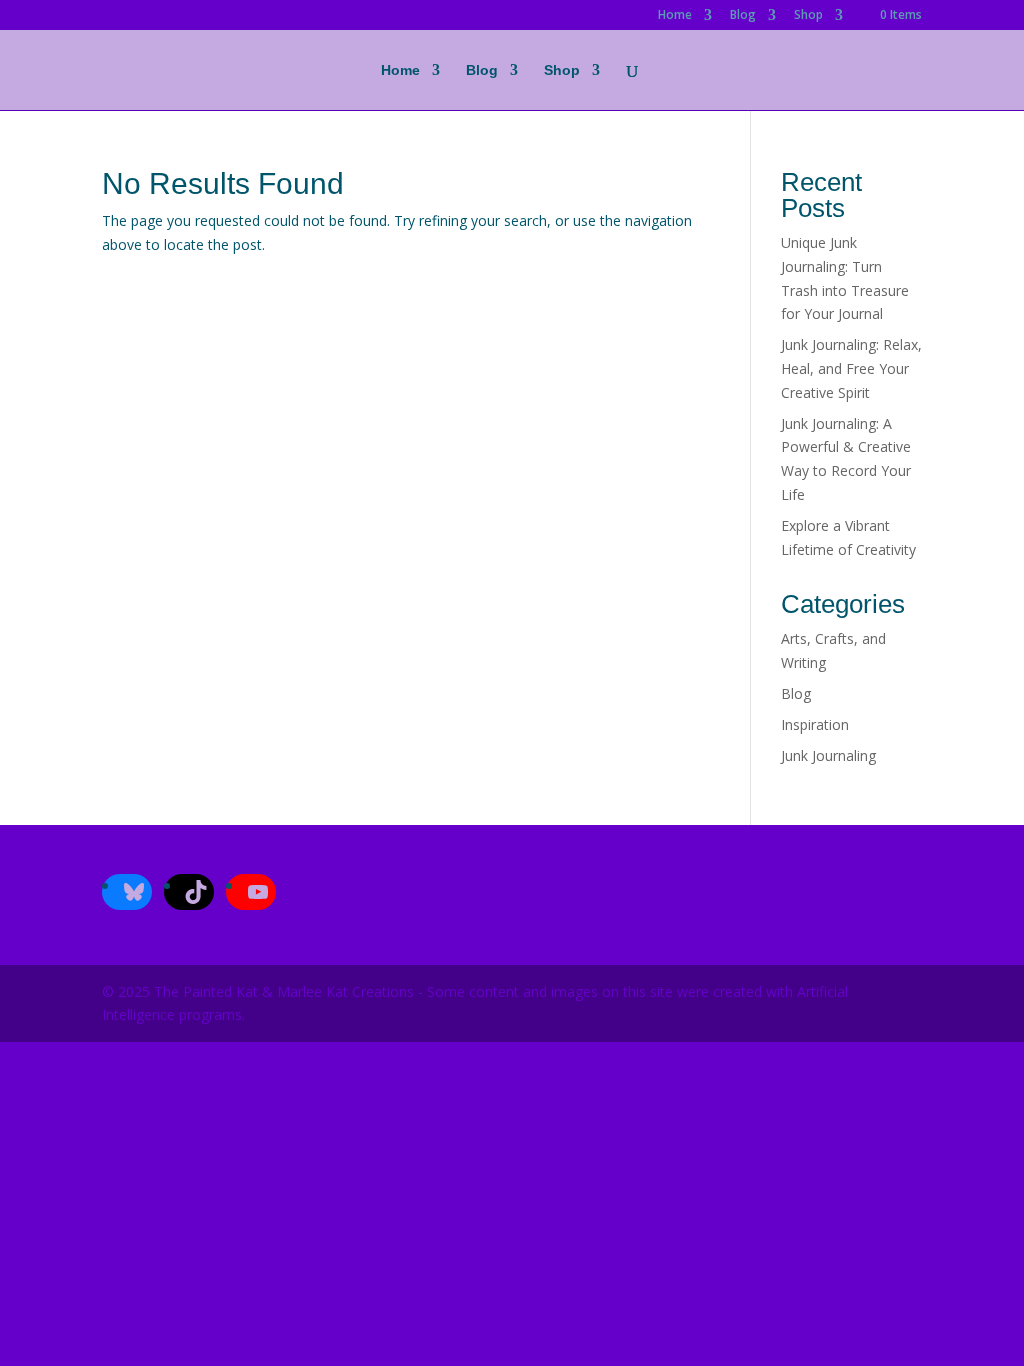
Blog (743, 16)
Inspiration (815, 724)
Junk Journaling (828, 755)
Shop (808, 16)
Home (675, 16)
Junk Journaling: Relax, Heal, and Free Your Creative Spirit (851, 368)
